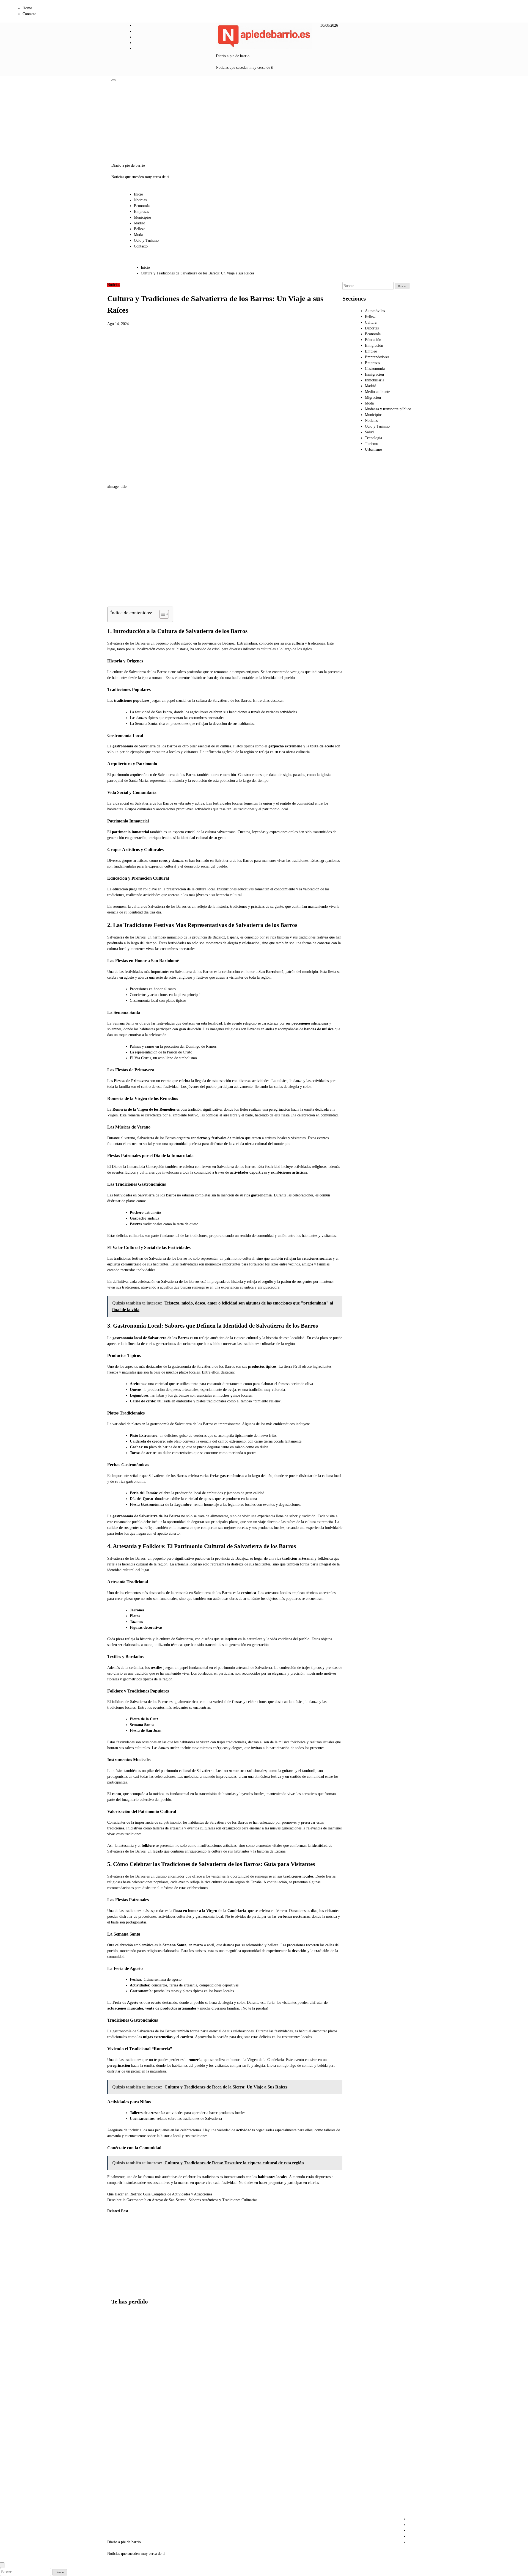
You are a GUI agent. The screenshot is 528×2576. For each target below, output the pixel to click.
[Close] (2, 2565)
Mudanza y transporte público (388, 409)
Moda (138, 235)
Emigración (374, 346)
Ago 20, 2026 (169, 2267)
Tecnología (373, 438)
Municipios (143, 217)
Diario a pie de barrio (233, 56)
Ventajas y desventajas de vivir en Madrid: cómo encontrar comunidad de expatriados (123, 2496)
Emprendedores (377, 357)
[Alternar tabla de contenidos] (161, 614)
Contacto (29, 14)
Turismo (372, 444)
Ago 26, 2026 (114, 2273)
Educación (373, 340)
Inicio (138, 194)
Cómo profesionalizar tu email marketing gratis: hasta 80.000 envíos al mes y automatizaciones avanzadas (145, 2256)
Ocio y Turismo (146, 240)
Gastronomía (375, 369)
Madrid (140, 223)
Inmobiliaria (375, 380)
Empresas (141, 212)
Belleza (140, 229)
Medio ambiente (377, 392)
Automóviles (375, 311)
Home (27, 8)
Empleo (371, 351)
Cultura (371, 322)
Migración (373, 397)
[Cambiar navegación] (114, 80)
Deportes (372, 328)
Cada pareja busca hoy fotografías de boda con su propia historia (170, 2244)
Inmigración (374, 374)
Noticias (140, 200)
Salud (369, 432)
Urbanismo (373, 449)
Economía (142, 206)
